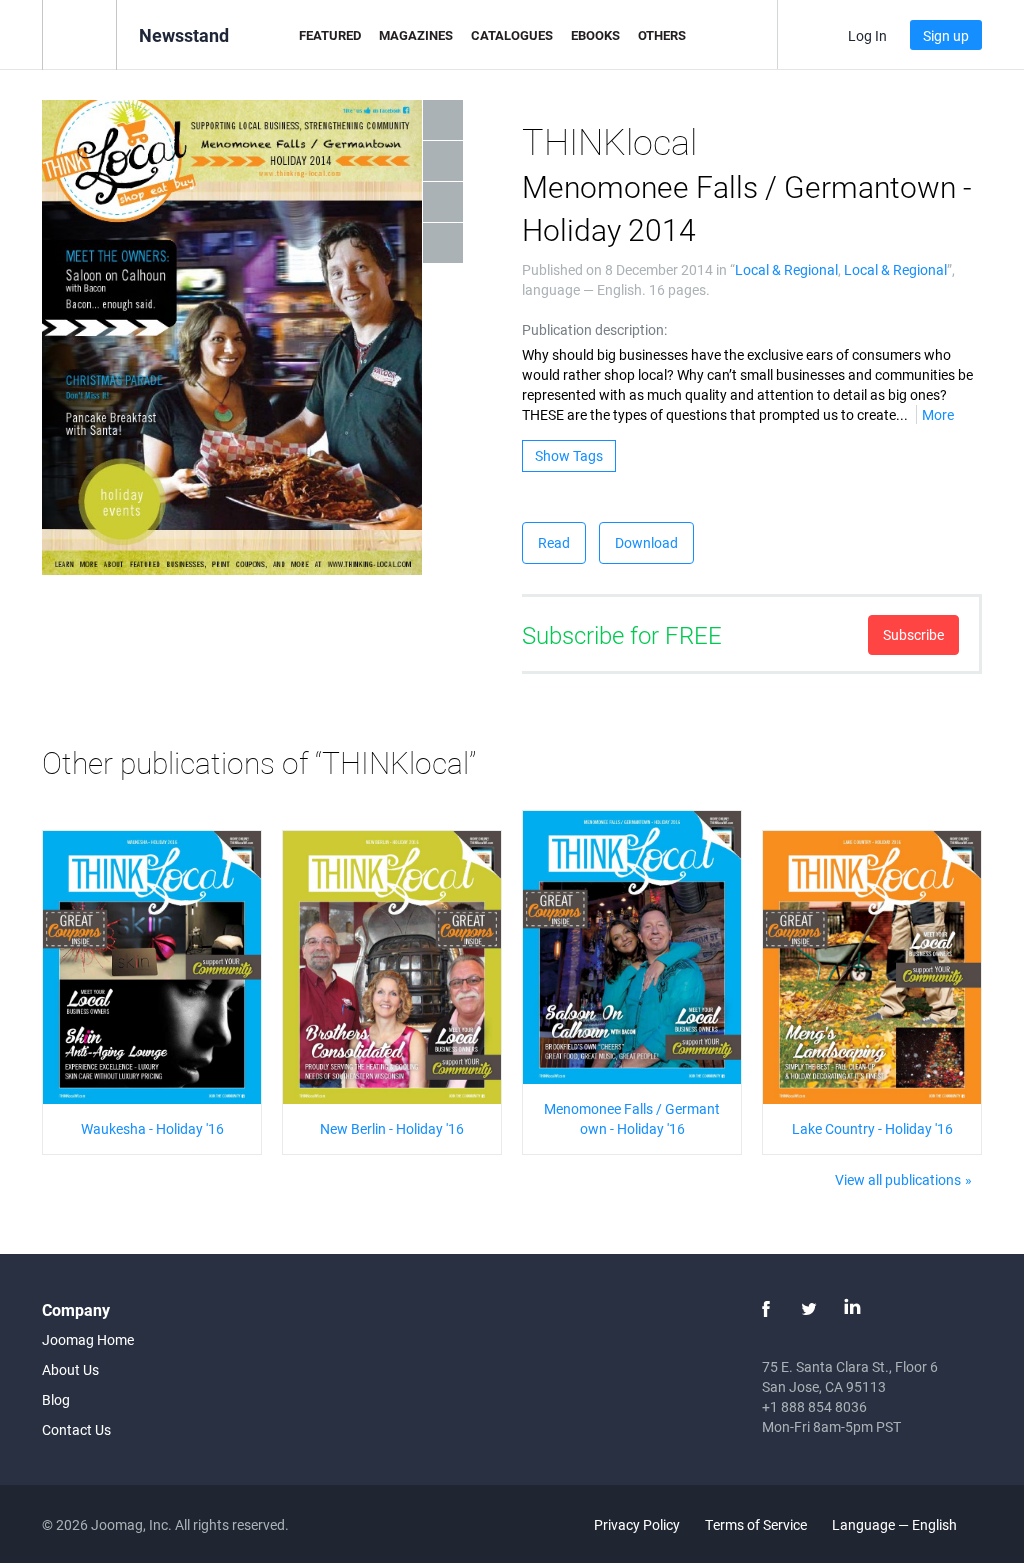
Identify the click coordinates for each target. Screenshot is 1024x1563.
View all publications (898, 1179)
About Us (70, 1369)
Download (646, 542)
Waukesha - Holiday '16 (152, 1128)
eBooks (595, 35)
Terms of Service (756, 1524)
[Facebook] (766, 1309)
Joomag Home (88, 1339)
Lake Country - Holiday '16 (872, 1128)
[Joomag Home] (79, 33)
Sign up (946, 35)
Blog (56, 1399)
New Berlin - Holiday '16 (392, 1128)
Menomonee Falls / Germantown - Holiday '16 (632, 1118)
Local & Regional (786, 269)
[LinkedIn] (852, 1309)
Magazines (416, 35)
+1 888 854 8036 (814, 1406)
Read (554, 542)
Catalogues (512, 35)
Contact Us (76, 1429)
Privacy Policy (637, 1524)
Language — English (896, 1524)
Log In (867, 35)
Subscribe (913, 634)
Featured (330, 35)
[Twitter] (809, 1309)
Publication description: (594, 329)
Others (662, 35)
